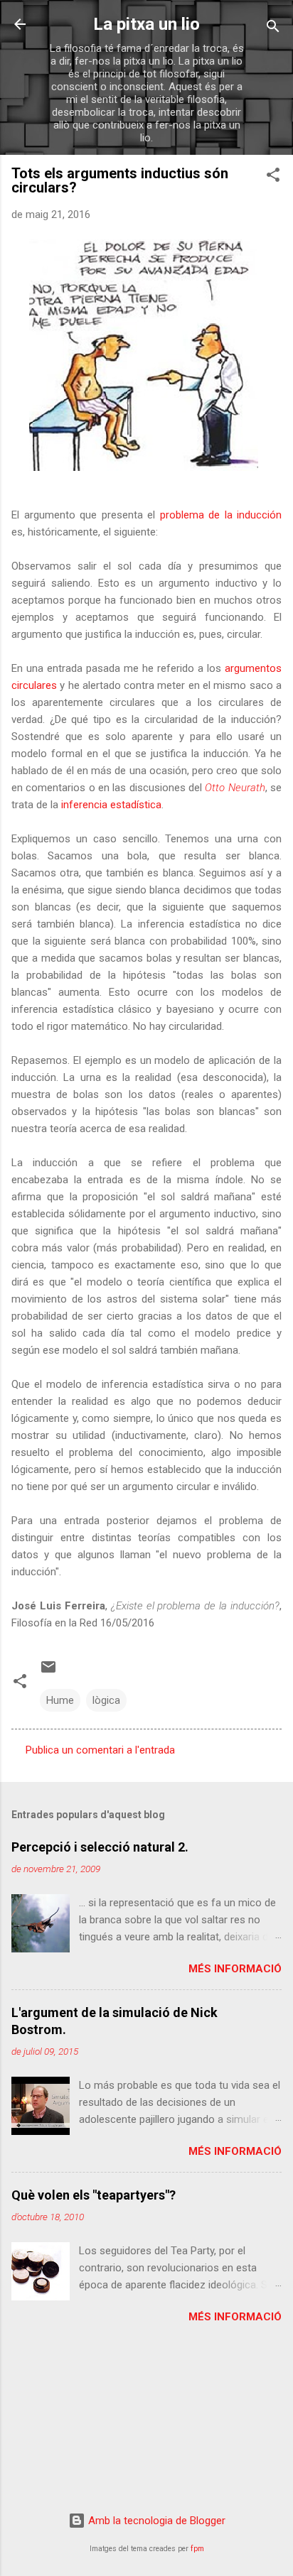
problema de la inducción (221, 515)
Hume (60, 1700)
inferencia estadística (111, 805)
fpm (197, 2549)
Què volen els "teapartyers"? (94, 2195)
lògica (106, 1700)
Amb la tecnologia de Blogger (155, 2521)
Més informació (235, 1969)
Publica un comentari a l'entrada (100, 1750)
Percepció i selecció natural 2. (100, 1847)
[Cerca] (273, 29)
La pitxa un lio (146, 24)
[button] (273, 177)
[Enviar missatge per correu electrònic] (48, 1672)
